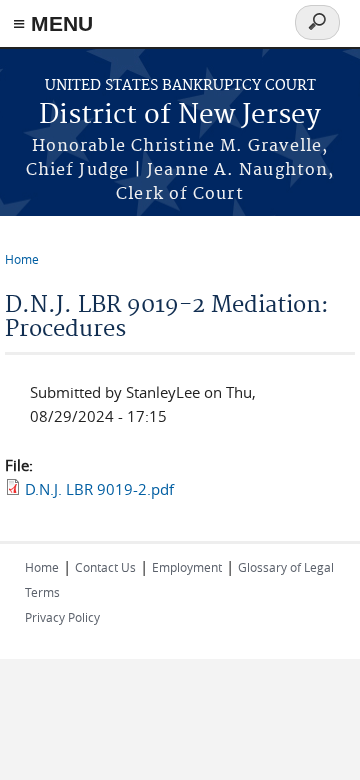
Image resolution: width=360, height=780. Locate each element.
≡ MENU (53, 23)
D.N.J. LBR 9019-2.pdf (99, 489)
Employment (187, 567)
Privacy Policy (62, 617)
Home (22, 259)
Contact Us (105, 567)
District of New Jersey (180, 115)
